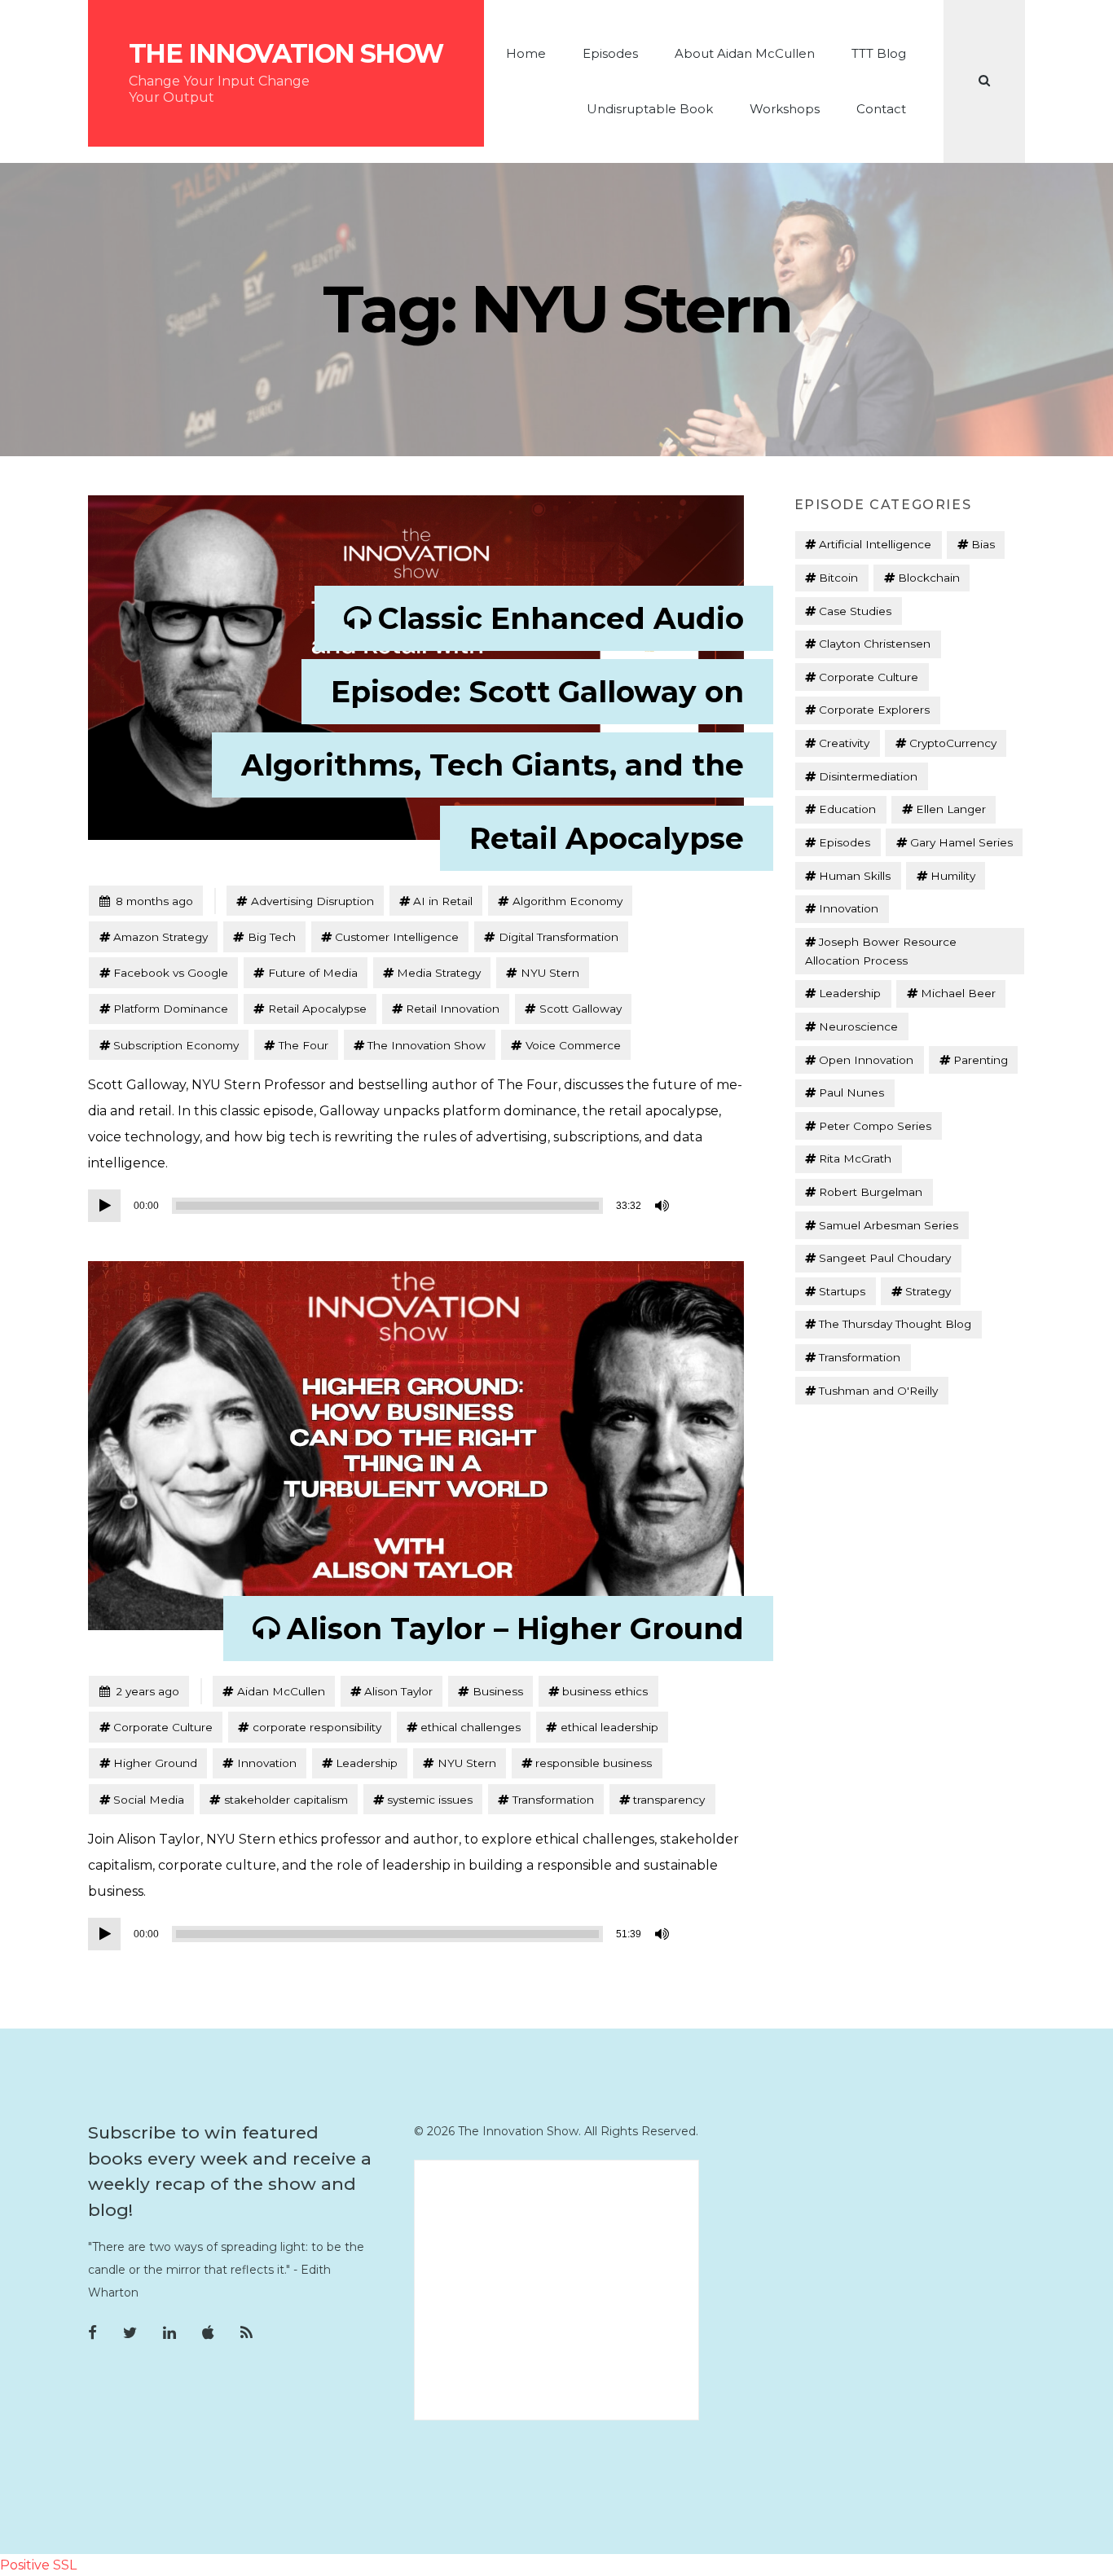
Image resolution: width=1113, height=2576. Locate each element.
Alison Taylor (398, 1691)
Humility (953, 876)
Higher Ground (155, 1763)
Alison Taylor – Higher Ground (515, 1629)
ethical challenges (471, 1727)
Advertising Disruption (312, 901)
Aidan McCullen (281, 1691)
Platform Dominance (171, 1009)
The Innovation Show (286, 54)
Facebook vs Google (171, 973)
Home (526, 53)
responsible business (594, 1763)
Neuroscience (858, 1026)
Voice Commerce (573, 1045)
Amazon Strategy (161, 937)
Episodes (610, 53)
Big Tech (272, 937)
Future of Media (313, 973)
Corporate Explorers (874, 710)
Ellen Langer (951, 809)
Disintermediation (868, 776)
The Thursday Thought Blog (895, 1324)
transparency (669, 1800)
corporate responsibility (317, 1727)
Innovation (267, 1763)
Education (847, 809)
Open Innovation (866, 1060)
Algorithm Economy (567, 901)
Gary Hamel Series (961, 842)
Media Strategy (439, 973)
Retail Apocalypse (317, 1009)
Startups (842, 1291)
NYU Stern (550, 973)
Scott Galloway (581, 1009)
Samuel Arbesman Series (889, 1225)
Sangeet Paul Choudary (885, 1258)
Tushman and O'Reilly (878, 1391)
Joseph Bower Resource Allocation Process (881, 951)
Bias (983, 544)
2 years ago (139, 1691)
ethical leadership (609, 1727)
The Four (304, 1045)
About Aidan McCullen (745, 53)
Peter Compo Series (875, 1126)
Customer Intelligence (397, 937)
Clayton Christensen (875, 644)
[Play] (104, 1206)
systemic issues (430, 1800)
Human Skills (855, 876)
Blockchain (929, 578)
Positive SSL (38, 2565)
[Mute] (663, 1206)
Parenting (981, 1060)
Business (498, 1691)
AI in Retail (443, 901)
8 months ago (146, 901)
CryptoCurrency (953, 743)
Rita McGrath (855, 1158)
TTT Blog (879, 53)
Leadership (367, 1763)
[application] (381, 1206)
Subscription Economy (176, 1045)
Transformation (553, 1800)
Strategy (928, 1291)
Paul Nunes (851, 1092)
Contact (881, 109)
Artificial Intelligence (875, 544)
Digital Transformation (559, 937)
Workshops (785, 109)
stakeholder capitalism (286, 1800)
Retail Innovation (453, 1009)
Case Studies (855, 611)
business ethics (605, 1691)
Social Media (149, 1800)
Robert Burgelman (871, 1192)
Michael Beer (958, 993)
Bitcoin (838, 578)
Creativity (844, 743)
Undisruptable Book (650, 109)
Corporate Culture (163, 1727)
